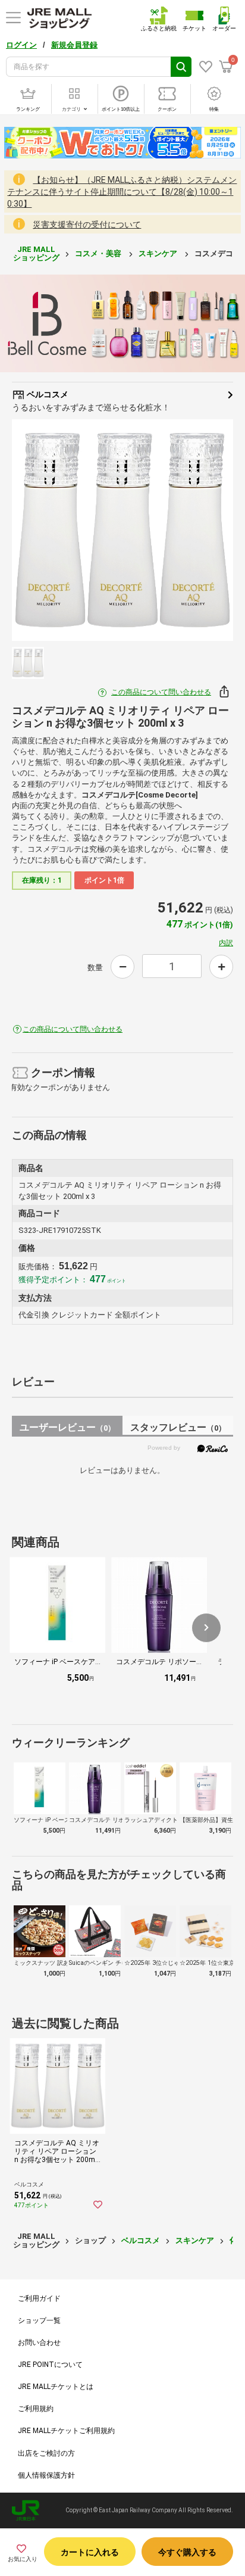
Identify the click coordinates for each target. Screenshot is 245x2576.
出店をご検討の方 (46, 2453)
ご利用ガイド (39, 2298)
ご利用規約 (36, 2409)
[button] (206, 1628)
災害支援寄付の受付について (87, 225)
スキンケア (159, 253)
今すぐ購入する (187, 2552)
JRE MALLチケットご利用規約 (66, 2431)
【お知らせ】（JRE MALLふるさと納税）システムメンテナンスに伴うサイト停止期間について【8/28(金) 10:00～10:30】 (122, 192)
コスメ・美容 (99, 253)
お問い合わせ (39, 2343)
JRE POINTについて (50, 2365)
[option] (122, 530)
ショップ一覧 (39, 2320)
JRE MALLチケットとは (56, 2387)
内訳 (226, 943)
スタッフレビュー (178, 1427)
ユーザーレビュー (67, 1427)
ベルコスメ (47, 394)
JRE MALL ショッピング (36, 253)
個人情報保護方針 (46, 2475)
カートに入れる (90, 2552)
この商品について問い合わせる (161, 692)
